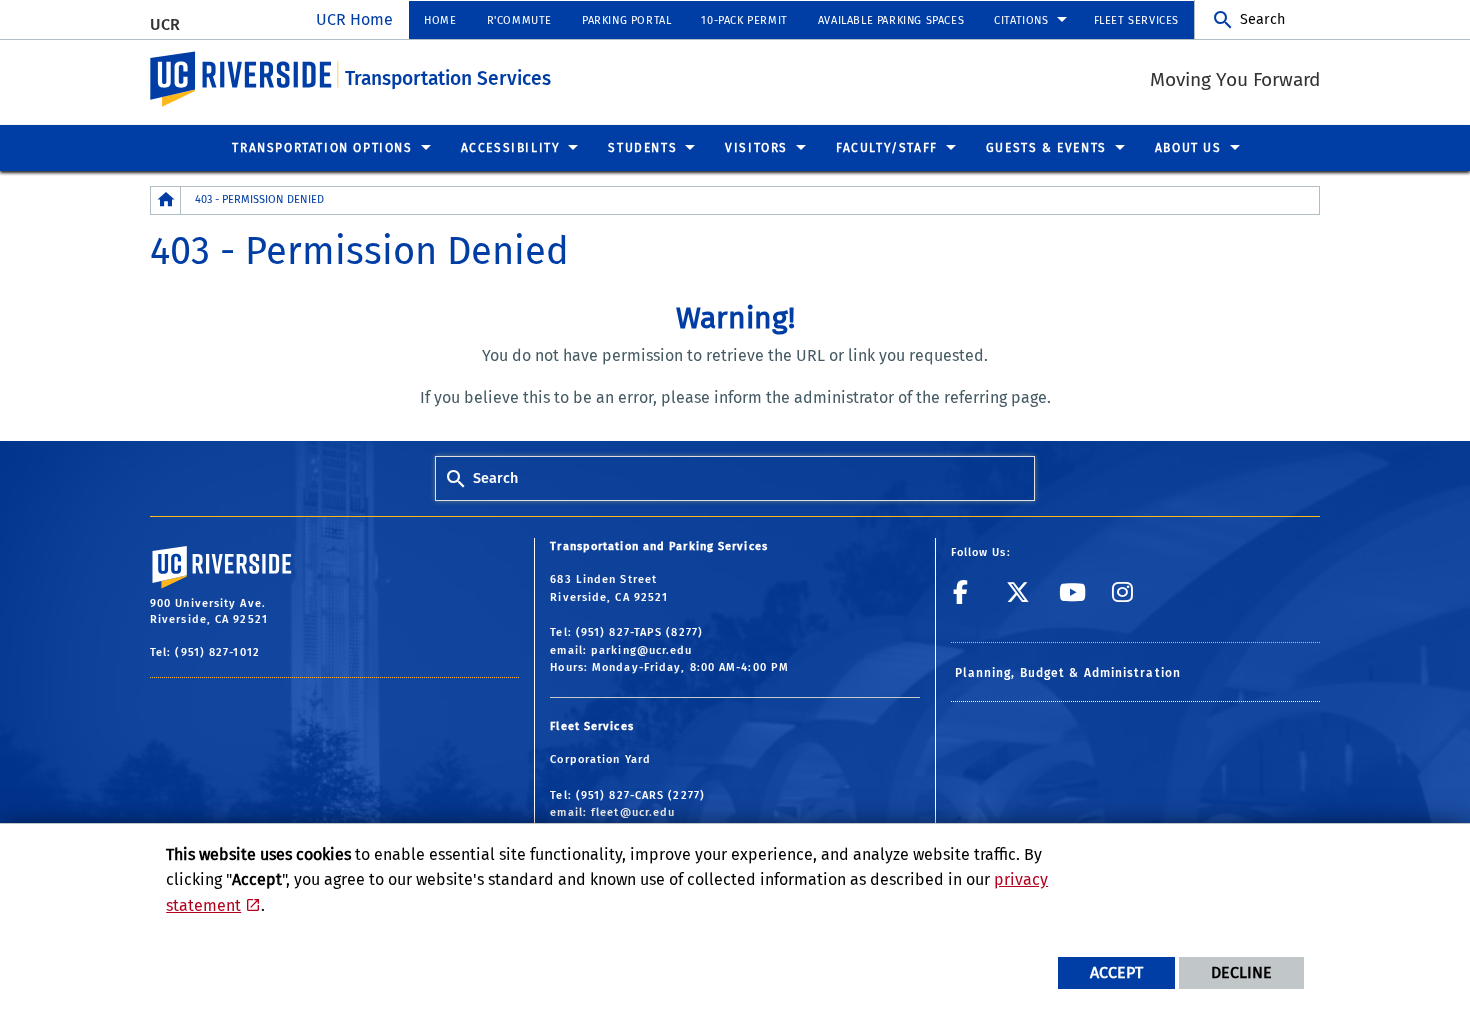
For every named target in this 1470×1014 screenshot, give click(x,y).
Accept (1116, 972)
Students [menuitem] (642, 148)
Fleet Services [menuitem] (1136, 20)
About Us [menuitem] (1188, 148)
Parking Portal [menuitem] (626, 20)
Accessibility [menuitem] (511, 148)
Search (1262, 19)
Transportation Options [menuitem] (322, 148)
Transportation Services (448, 78)
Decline (1241, 972)
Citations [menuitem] (1021, 20)
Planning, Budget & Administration (1068, 673)
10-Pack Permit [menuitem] (744, 20)
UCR (165, 24)
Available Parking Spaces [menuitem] (891, 20)
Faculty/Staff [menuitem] (887, 148)
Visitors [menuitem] (756, 148)
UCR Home (354, 19)
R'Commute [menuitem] (519, 20)
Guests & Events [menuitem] (1046, 148)
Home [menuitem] (440, 20)
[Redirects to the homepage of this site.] (166, 200)
